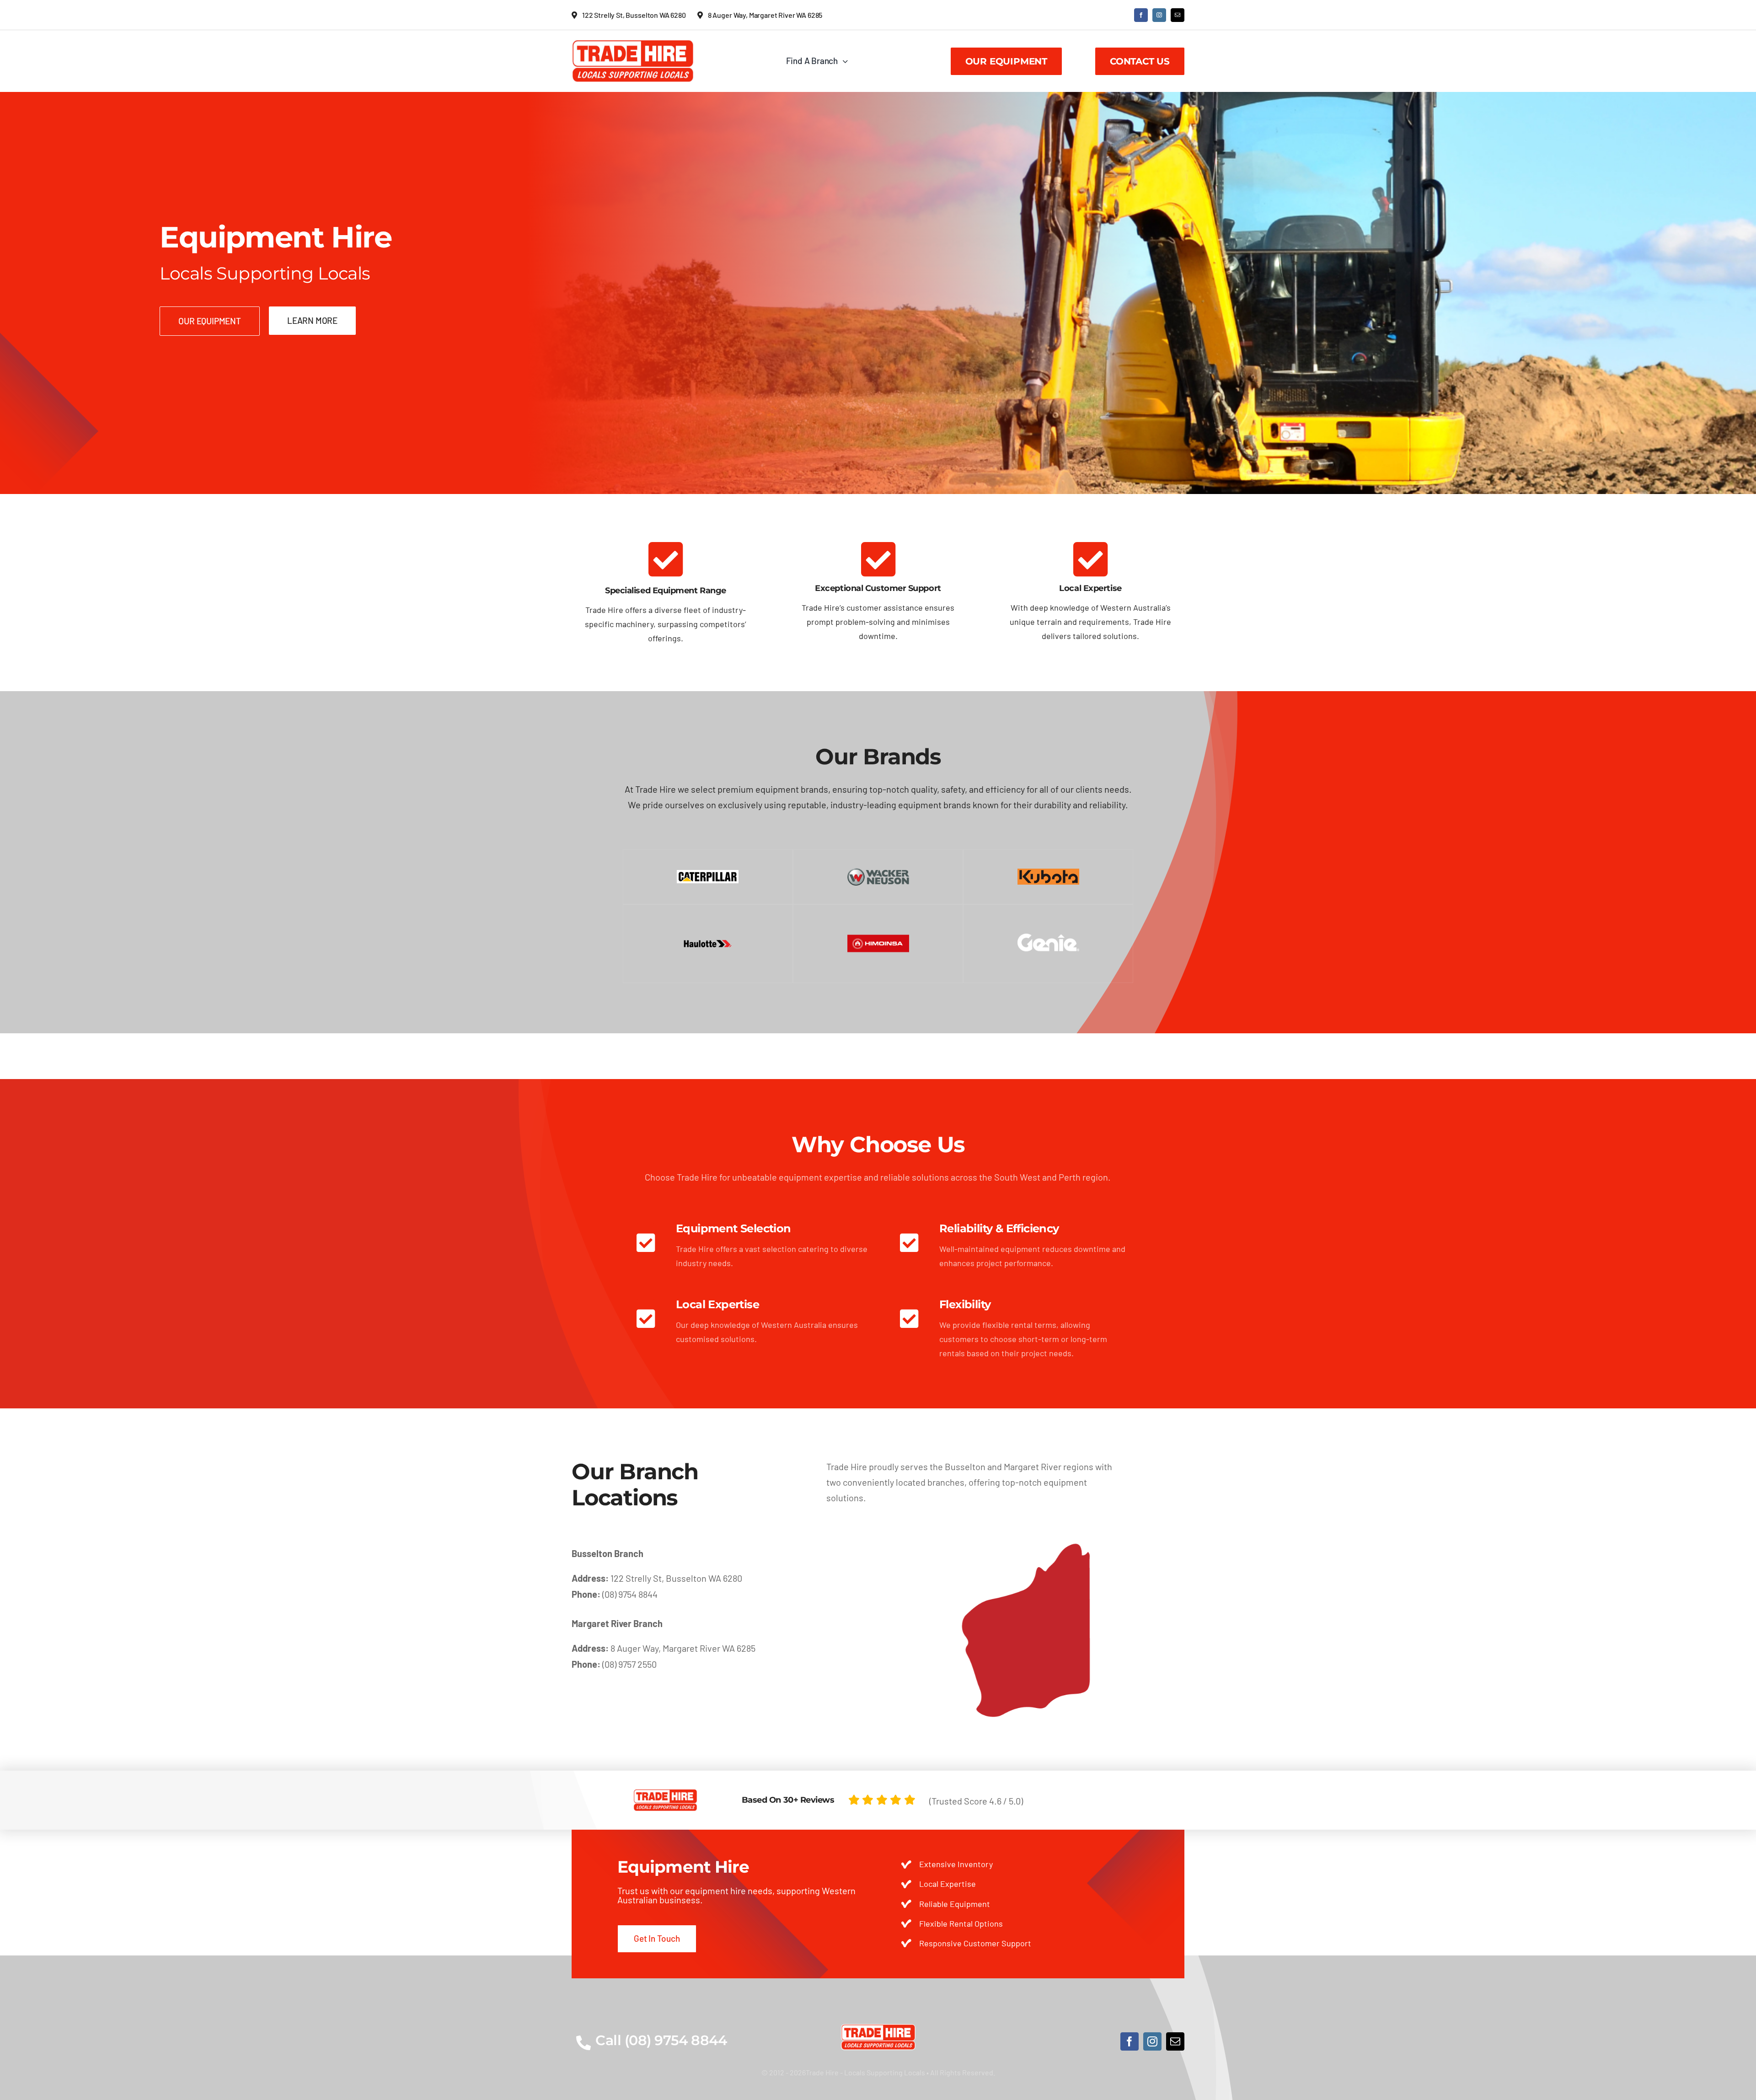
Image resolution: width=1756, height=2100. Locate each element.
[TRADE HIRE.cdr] (633, 43)
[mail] (1178, 15)
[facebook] (1141, 15)
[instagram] (1159, 15)
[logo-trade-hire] (878, 2028)
